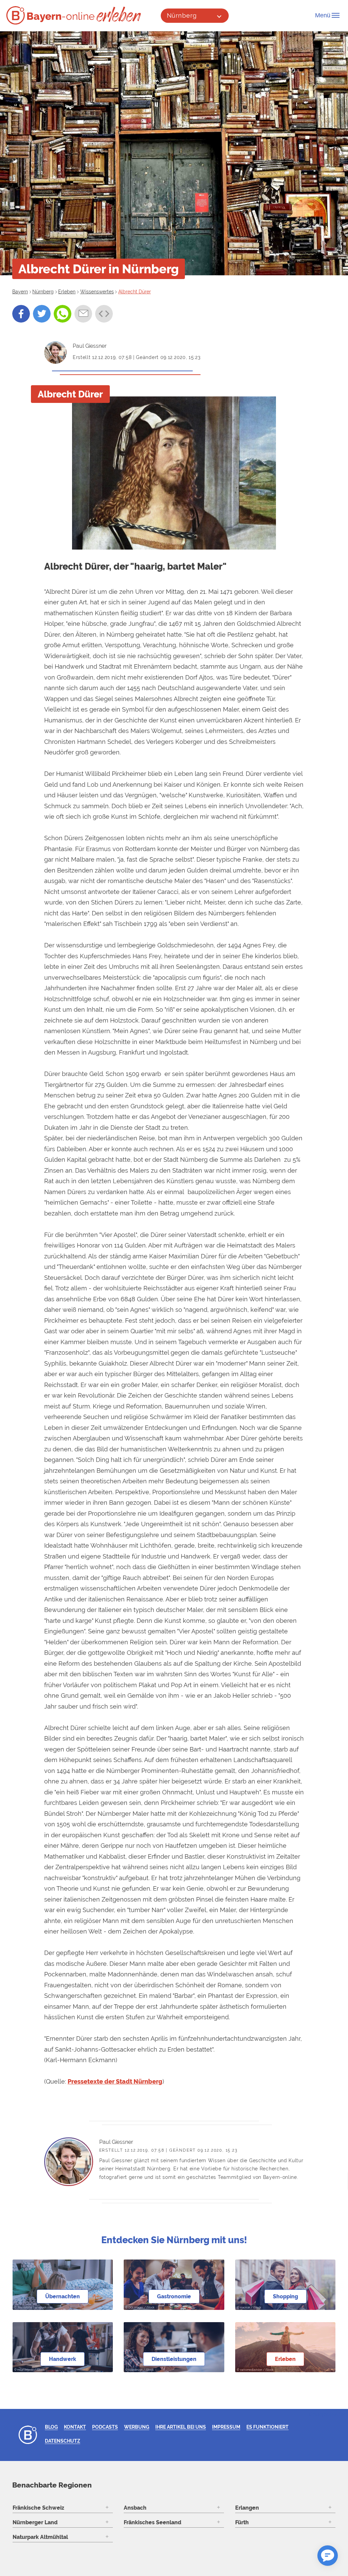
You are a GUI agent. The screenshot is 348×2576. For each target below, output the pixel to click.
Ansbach (135, 2508)
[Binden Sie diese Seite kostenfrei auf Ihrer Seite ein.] (104, 314)
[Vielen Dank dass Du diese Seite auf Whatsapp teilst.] (63, 314)
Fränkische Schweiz (38, 2508)
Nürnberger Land (35, 2522)
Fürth (242, 2522)
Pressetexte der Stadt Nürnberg (115, 2081)
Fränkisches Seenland (152, 2522)
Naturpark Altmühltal (40, 2537)
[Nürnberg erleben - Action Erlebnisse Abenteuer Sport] (119, 14)
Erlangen (247, 2508)
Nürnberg (182, 15)
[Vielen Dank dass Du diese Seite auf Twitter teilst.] (42, 314)
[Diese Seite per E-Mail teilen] (83, 314)
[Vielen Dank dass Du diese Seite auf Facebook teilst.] (21, 314)
